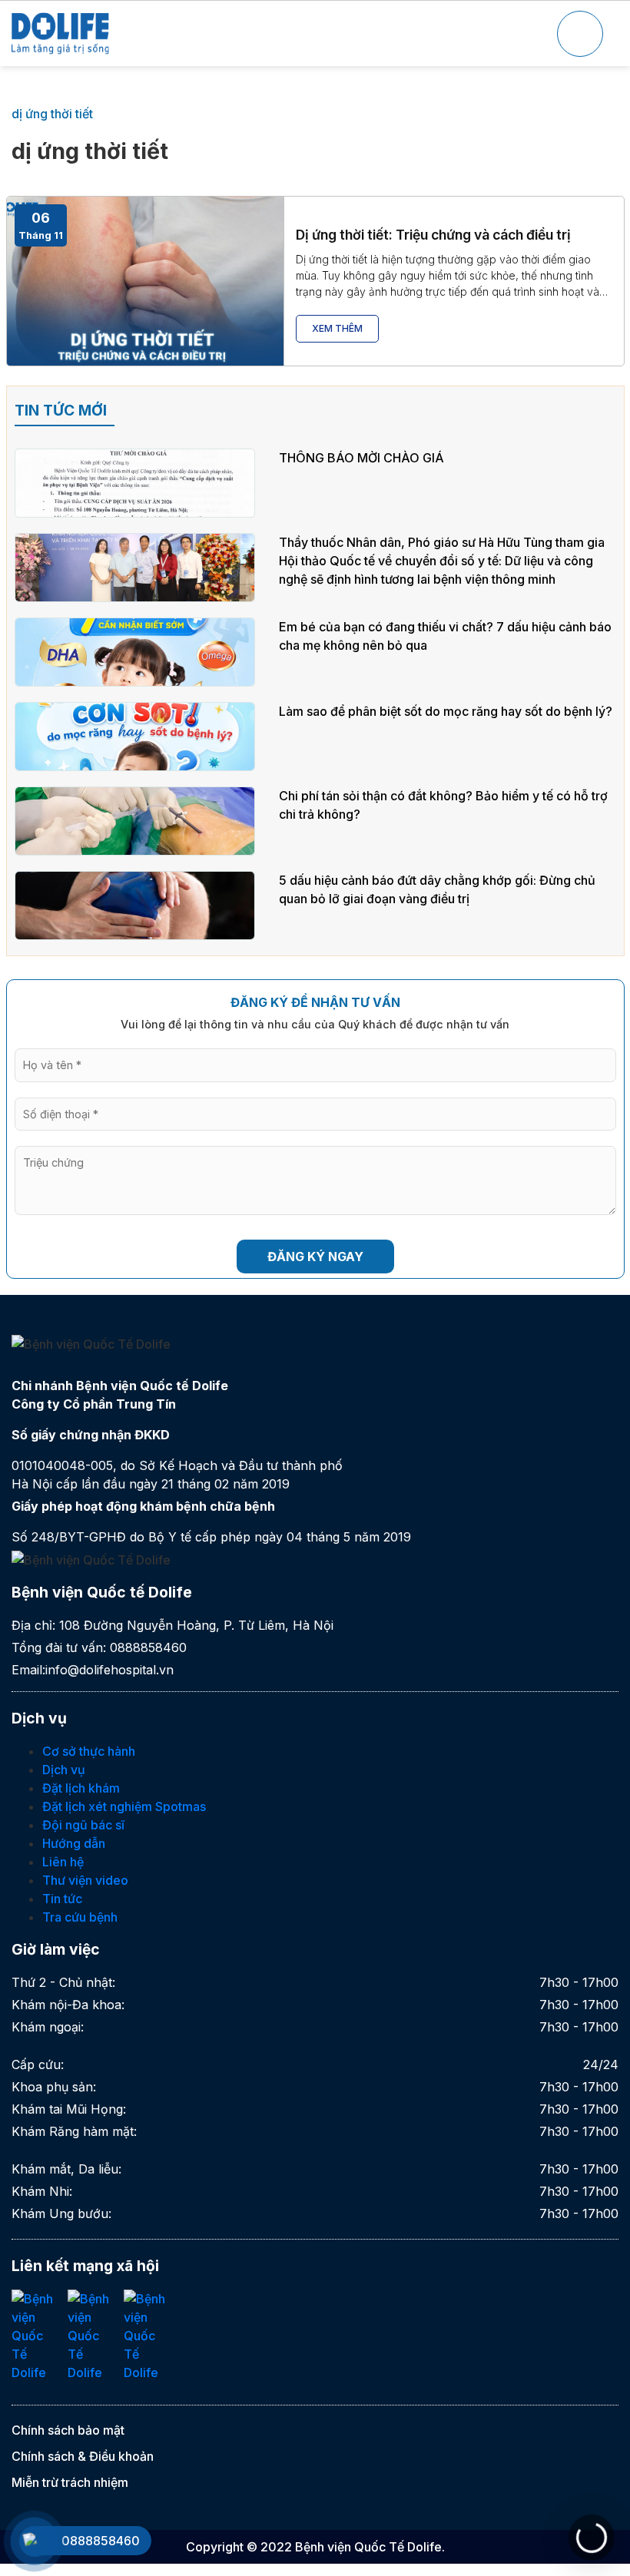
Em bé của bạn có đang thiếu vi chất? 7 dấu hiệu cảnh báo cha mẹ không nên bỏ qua (445, 636)
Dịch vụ (64, 1770)
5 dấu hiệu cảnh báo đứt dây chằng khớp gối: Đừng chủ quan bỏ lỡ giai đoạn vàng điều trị (437, 889)
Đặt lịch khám (81, 1788)
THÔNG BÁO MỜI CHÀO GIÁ (361, 458)
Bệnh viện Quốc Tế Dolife (368, 2547)
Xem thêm (337, 328)
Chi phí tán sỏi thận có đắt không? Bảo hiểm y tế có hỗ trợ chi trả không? (443, 805)
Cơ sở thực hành (89, 1751)
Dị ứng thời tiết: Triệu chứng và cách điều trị (433, 235)
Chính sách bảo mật (68, 2430)
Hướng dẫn (74, 1843)
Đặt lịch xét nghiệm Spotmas (124, 1806)
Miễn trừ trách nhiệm (70, 2482)
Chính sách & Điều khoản (83, 2456)
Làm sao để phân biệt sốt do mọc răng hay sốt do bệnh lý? (446, 711)
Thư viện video (85, 1880)
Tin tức (62, 1899)
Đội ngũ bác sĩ (83, 1825)
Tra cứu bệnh (80, 1917)
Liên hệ (63, 1862)
